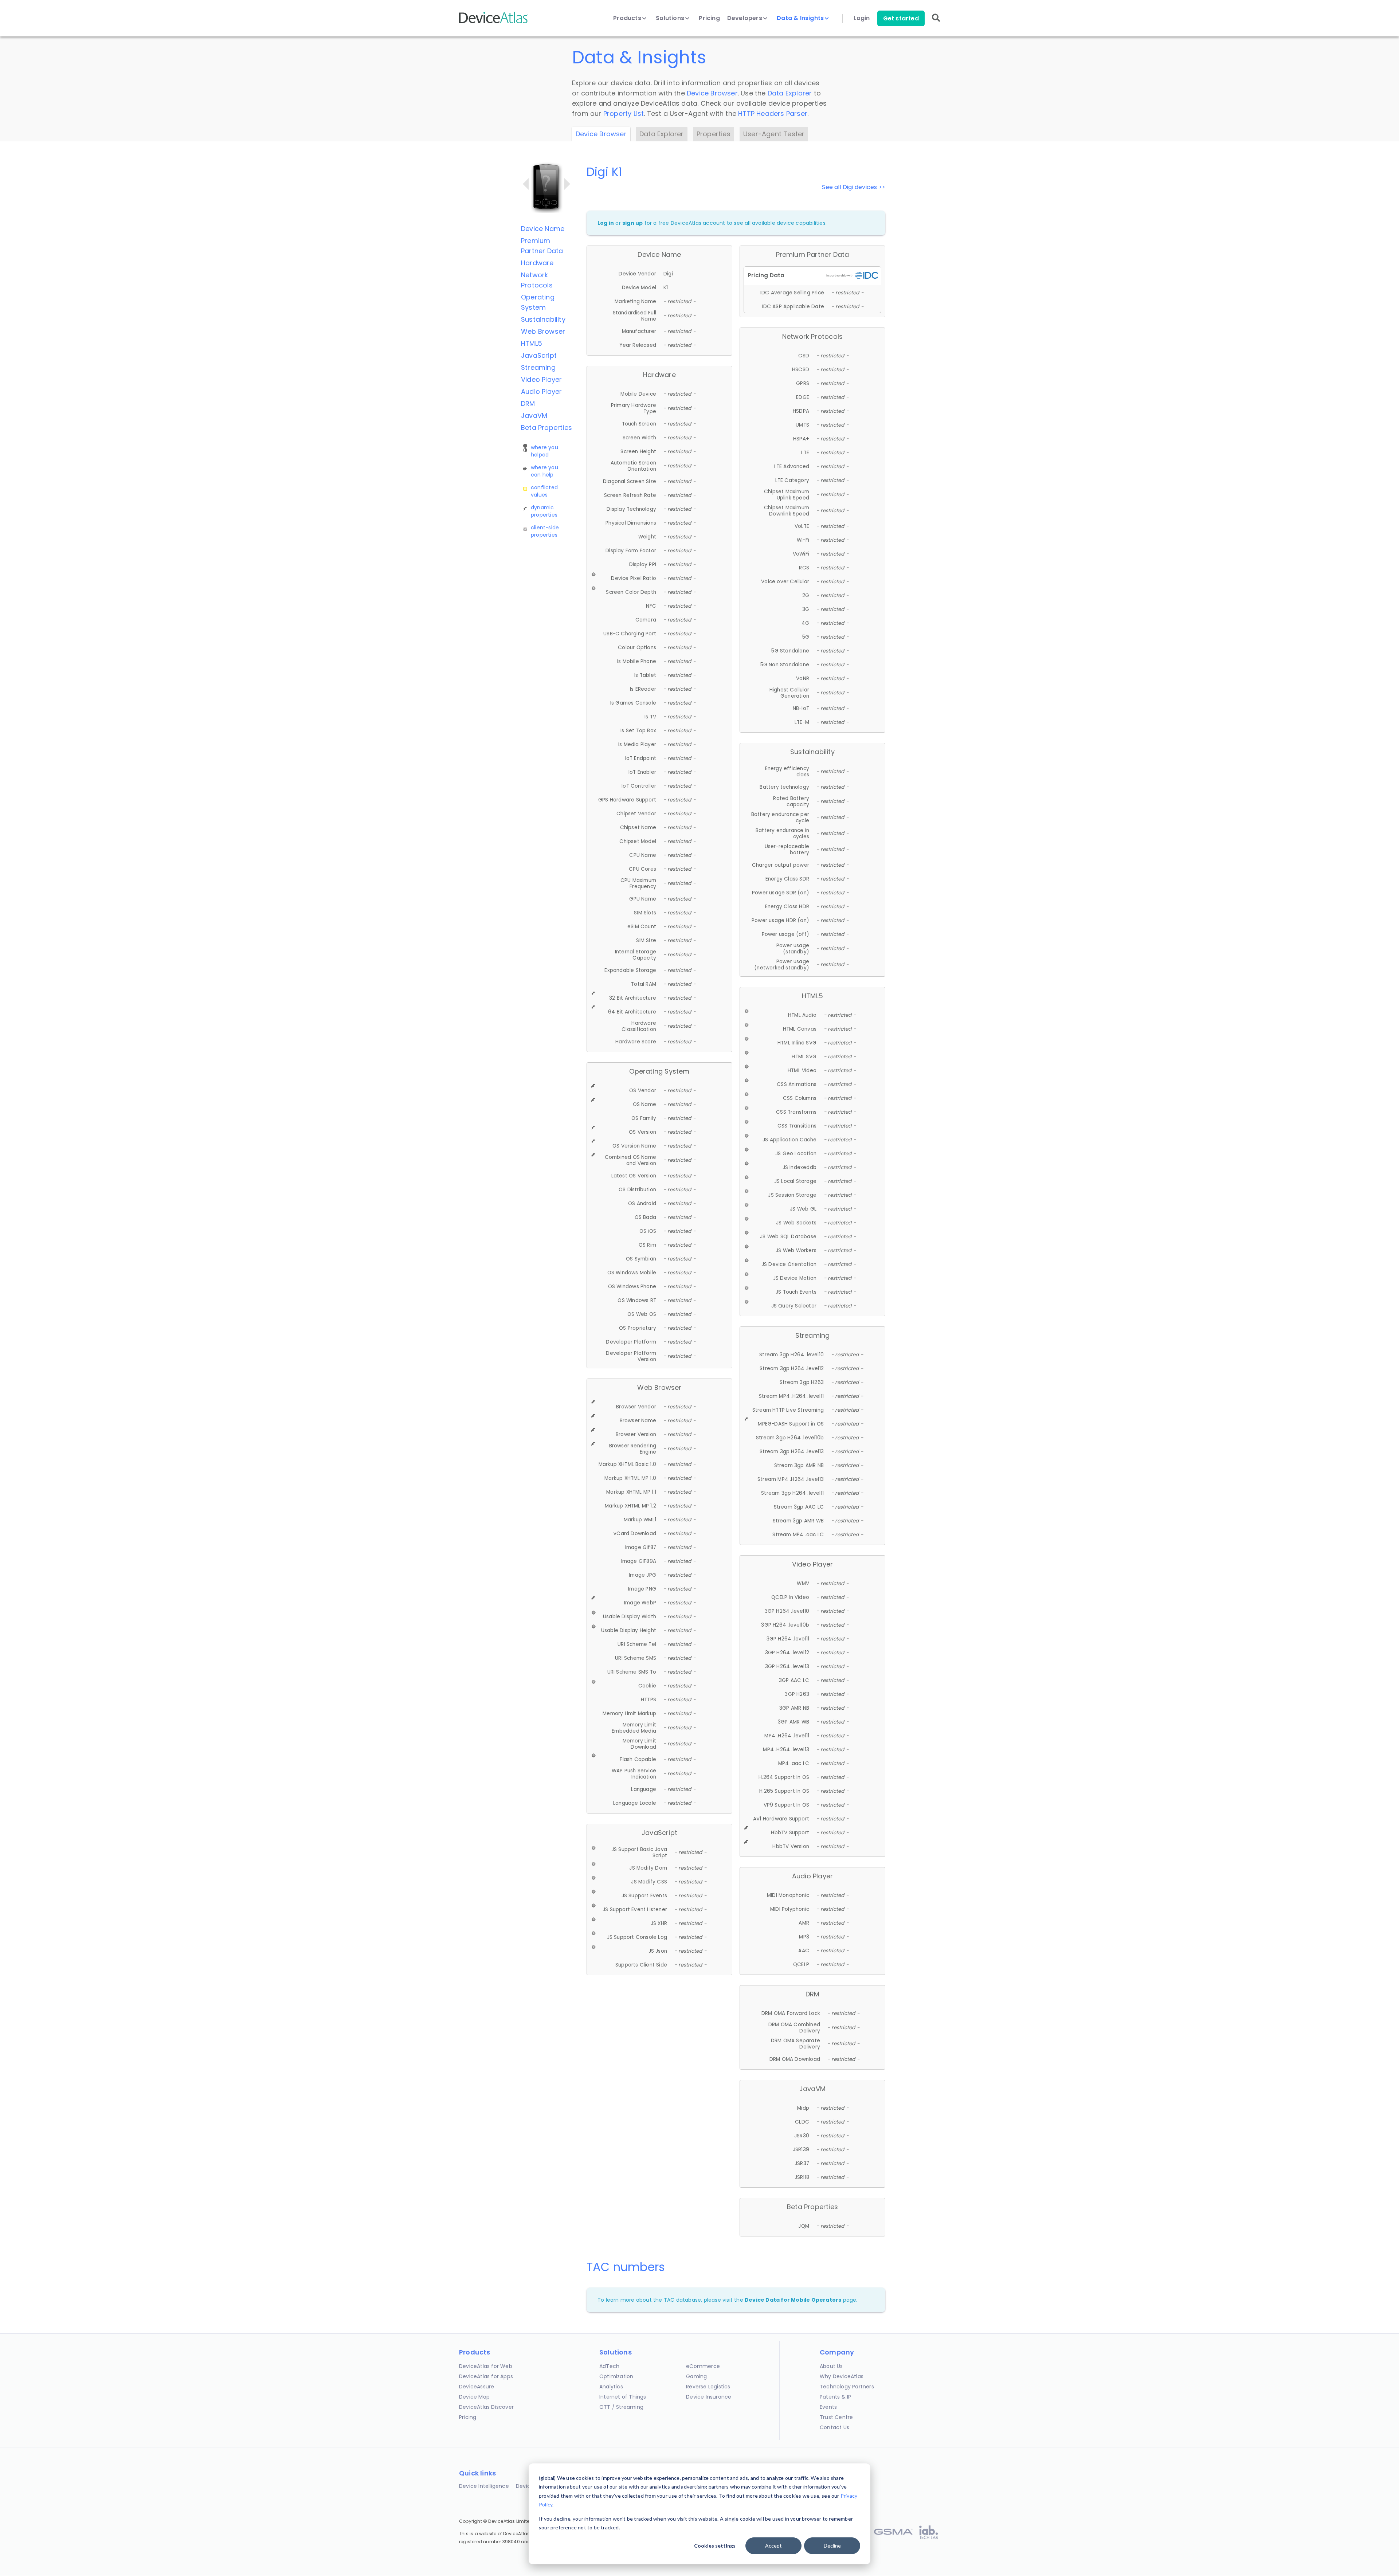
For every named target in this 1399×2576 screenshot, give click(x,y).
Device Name (543, 229)
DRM (528, 403)
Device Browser (712, 93)
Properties (714, 134)
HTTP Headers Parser (773, 113)
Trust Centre (836, 2417)
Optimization (616, 2376)
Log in (606, 223)
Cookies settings (715, 2546)
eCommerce (703, 2366)
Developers (745, 18)
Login (862, 18)
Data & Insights (801, 18)
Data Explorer (790, 93)
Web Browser (543, 331)
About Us (831, 2366)
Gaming (696, 2376)
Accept (773, 2546)
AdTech (609, 2366)
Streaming (538, 367)
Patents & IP (835, 2397)
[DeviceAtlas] (494, 22)
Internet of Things (623, 2397)
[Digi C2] (526, 184)
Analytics (611, 2387)
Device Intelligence (484, 2486)
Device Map (474, 2397)
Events (828, 2407)
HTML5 (532, 343)
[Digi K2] (567, 184)
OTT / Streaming (621, 2407)
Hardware (537, 263)
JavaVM (534, 415)
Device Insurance (709, 2397)
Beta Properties (546, 428)
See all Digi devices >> (854, 187)
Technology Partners (847, 2387)
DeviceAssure (477, 2387)
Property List (624, 113)
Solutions (671, 18)
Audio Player (541, 391)
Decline (832, 2546)
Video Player (541, 379)
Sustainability (543, 319)
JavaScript (539, 355)
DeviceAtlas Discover (486, 2407)
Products (628, 18)
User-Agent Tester (774, 134)
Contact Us (834, 2427)
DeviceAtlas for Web (486, 2366)
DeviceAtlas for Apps (486, 2376)
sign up (632, 223)
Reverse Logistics (708, 2387)
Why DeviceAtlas (842, 2376)
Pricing (709, 18)
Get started (901, 18)
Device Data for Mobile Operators (793, 2300)
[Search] (936, 23)
